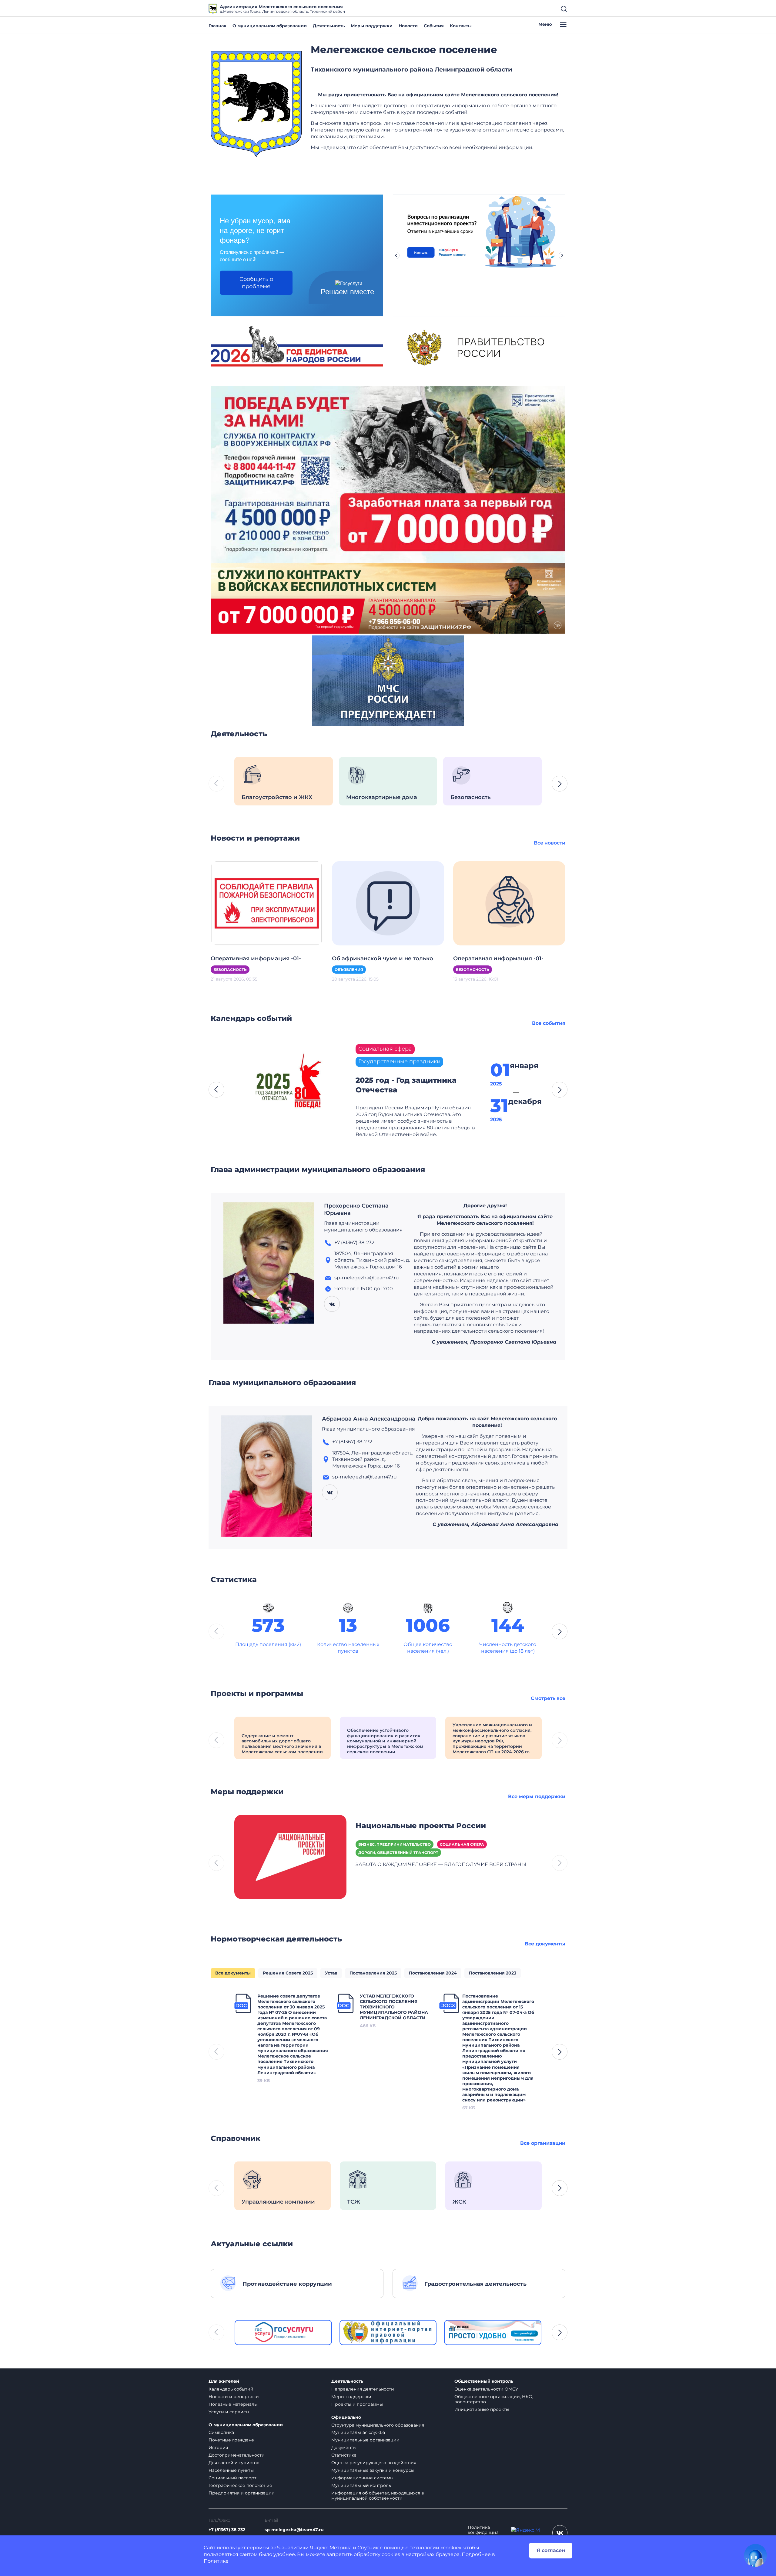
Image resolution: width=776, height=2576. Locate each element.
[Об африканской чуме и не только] (388, 903)
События (434, 26)
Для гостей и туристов (234, 2463)
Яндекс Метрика (331, 2548)
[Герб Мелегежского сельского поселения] (256, 104)
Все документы (545, 1944)
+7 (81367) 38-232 (227, 2530)
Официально (346, 2417)
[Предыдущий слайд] (396, 255)
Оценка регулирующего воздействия (374, 2463)
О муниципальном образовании (270, 26)
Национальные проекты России (421, 1826)
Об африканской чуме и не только (383, 958)
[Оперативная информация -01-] (267, 903)
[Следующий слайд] (562, 255)
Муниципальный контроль (361, 2485)
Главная (217, 26)
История (218, 2448)
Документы (344, 2448)
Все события (549, 1023)
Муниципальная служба (358, 2432)
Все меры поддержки (537, 1796)
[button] (560, 784)
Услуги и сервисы (229, 2412)
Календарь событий (231, 2389)
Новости (408, 26)
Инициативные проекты (482, 2409)
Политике (216, 2561)
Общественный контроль (484, 2381)
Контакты (461, 26)
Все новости (550, 843)
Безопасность (230, 970)
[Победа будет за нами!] (388, 474)
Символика (221, 2432)
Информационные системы (362, 2478)
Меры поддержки (372, 26)
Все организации (543, 2143)
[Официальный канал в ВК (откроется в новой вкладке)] (560, 2533)
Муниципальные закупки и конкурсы (373, 2470)
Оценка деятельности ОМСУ (486, 2389)
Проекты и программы (357, 2404)
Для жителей (224, 2381)
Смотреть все (548, 1698)
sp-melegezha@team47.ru (294, 2530)
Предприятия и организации (242, 2493)
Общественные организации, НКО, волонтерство (494, 2399)
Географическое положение (240, 2485)
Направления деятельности (363, 2389)
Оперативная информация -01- (256, 958)
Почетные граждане (231, 2440)
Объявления (349, 970)
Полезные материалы (233, 2404)
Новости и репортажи (234, 2397)
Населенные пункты (231, 2470)
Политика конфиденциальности (483, 2533)
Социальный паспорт (232, 2478)
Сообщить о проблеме (256, 283)
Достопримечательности (237, 2455)
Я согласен (551, 2550)
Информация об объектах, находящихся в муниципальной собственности (378, 2496)
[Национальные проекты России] (290, 1856)
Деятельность (329, 26)
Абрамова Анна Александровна (369, 1419)
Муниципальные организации (365, 2440)
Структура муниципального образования (378, 2425)
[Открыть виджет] (755, 2555)
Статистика (344, 2455)
